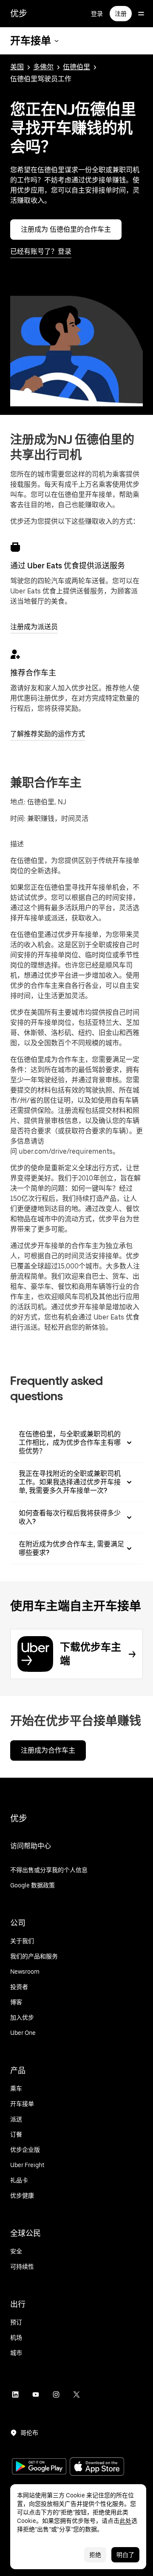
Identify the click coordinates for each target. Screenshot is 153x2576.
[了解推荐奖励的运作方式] (15, 654)
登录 (97, 14)
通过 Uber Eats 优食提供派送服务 (68, 566)
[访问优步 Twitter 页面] (76, 2394)
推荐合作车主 (33, 673)
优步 (19, 14)
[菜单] (141, 14)
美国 (17, 67)
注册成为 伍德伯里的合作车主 (66, 229)
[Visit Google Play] (39, 2467)
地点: (18, 802)
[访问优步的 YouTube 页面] (36, 2394)
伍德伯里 (76, 67)
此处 (125, 2521)
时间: (19, 818)
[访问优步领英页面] (15, 2394)
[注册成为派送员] (15, 547)
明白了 (125, 2555)
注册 (121, 14)
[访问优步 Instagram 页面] (56, 2394)
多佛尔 (43, 67)
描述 (17, 844)
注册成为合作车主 (48, 1750)
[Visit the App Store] (97, 2467)
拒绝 (95, 2555)
